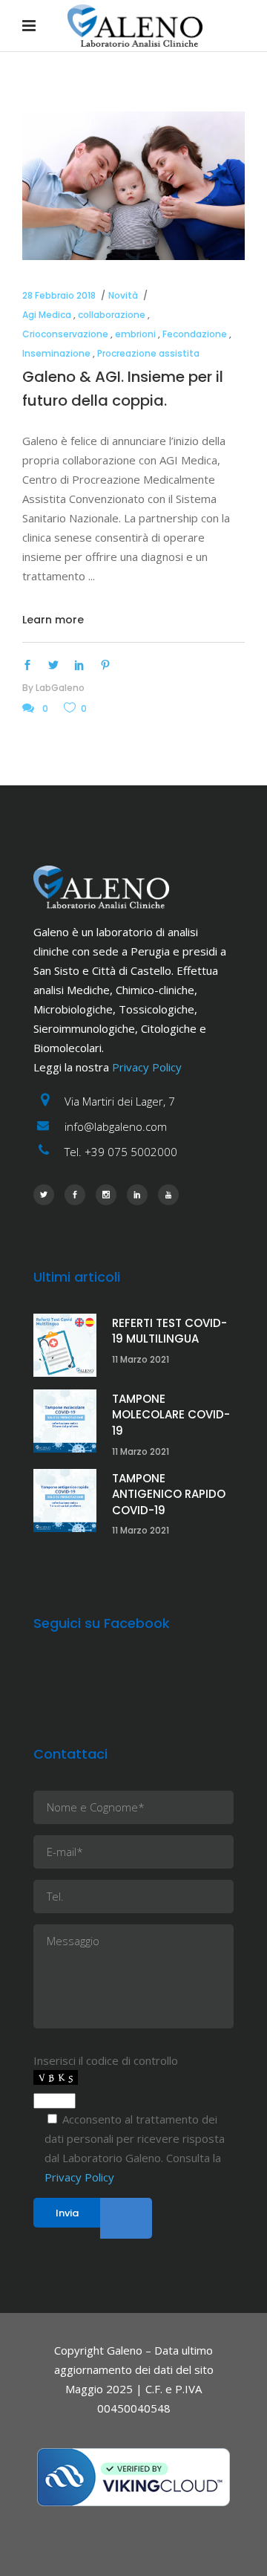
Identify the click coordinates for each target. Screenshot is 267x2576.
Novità (123, 295)
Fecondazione (195, 334)
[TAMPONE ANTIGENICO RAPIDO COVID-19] (65, 1500)
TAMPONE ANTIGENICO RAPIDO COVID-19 (169, 1494)
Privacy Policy (147, 1067)
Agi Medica (47, 315)
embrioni (135, 334)
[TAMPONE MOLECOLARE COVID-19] (65, 1421)
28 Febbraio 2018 (59, 295)
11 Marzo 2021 (141, 1359)
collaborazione (112, 315)
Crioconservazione (65, 334)
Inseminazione (56, 353)
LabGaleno (60, 688)
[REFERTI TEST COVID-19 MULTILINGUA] (65, 1345)
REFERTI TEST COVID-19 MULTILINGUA (169, 1331)
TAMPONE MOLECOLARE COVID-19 (171, 1415)
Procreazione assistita (148, 353)
